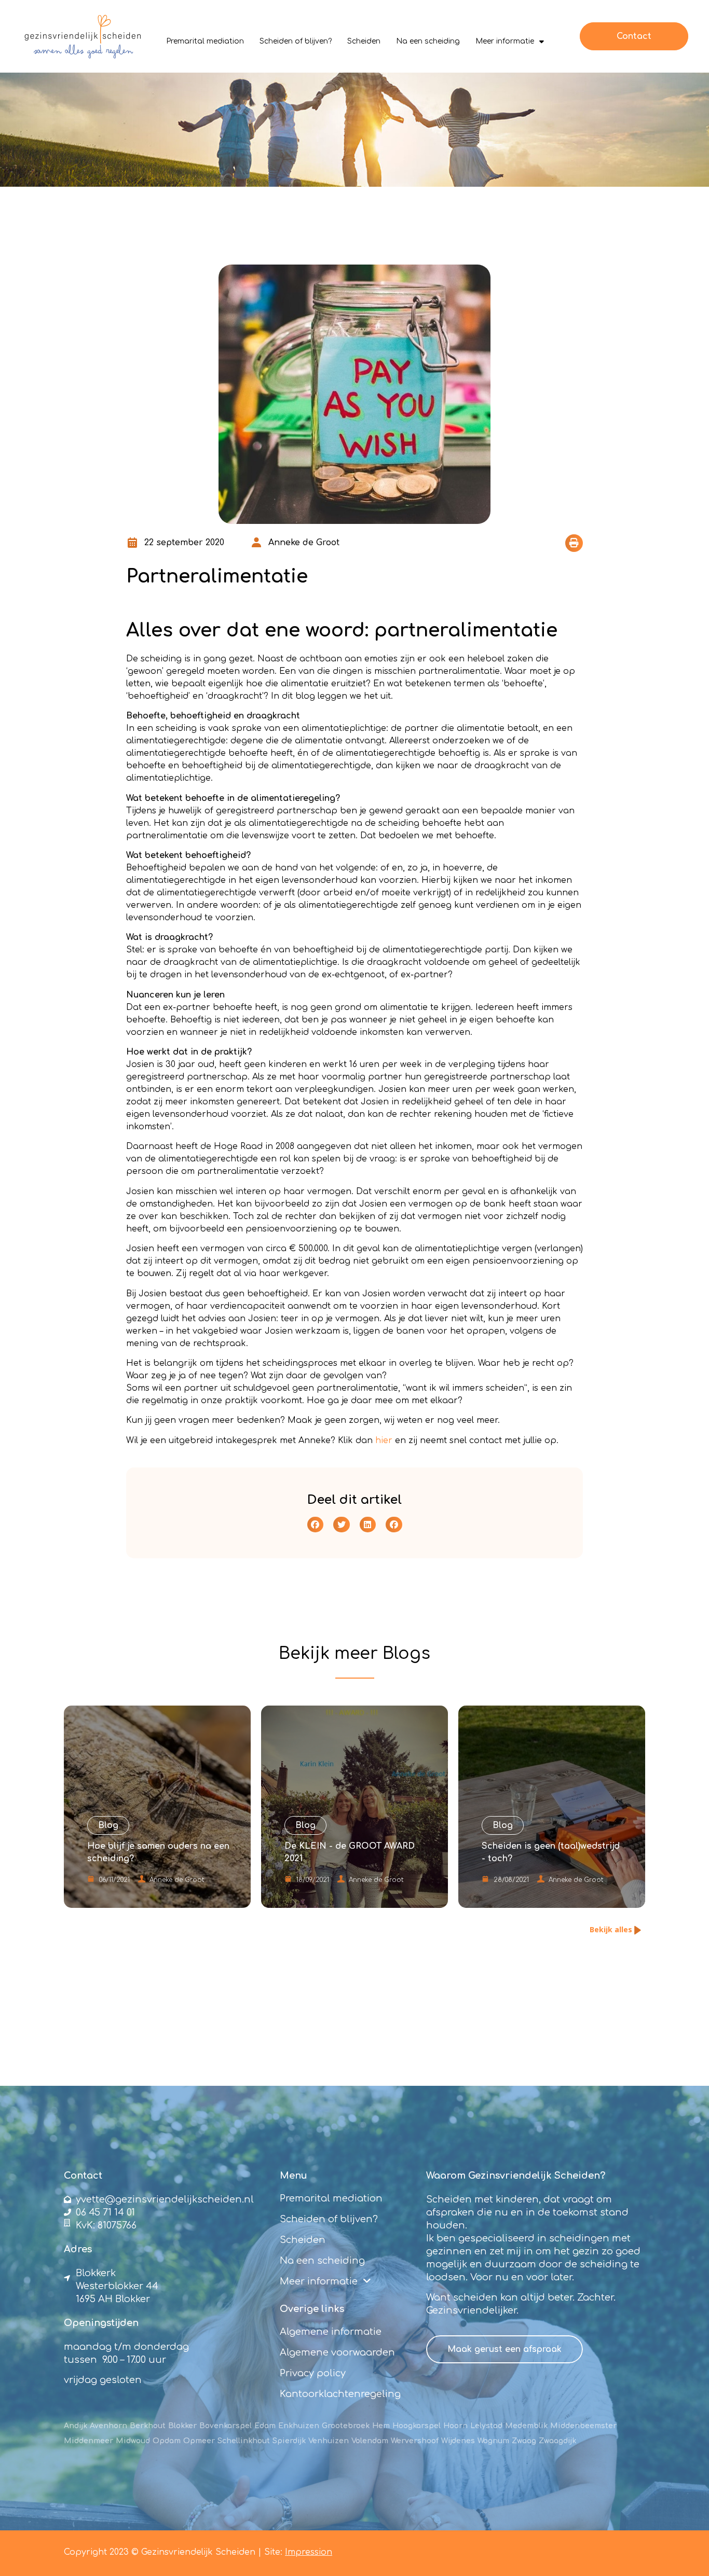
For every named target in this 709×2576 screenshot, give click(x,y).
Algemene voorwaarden (337, 2352)
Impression (309, 2552)
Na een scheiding (428, 41)
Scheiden (364, 41)
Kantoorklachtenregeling (340, 2394)
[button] (574, 543)
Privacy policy (313, 2373)
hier (384, 1441)
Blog (402, 1653)
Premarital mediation (205, 41)
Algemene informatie (331, 2332)
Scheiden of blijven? (296, 41)
